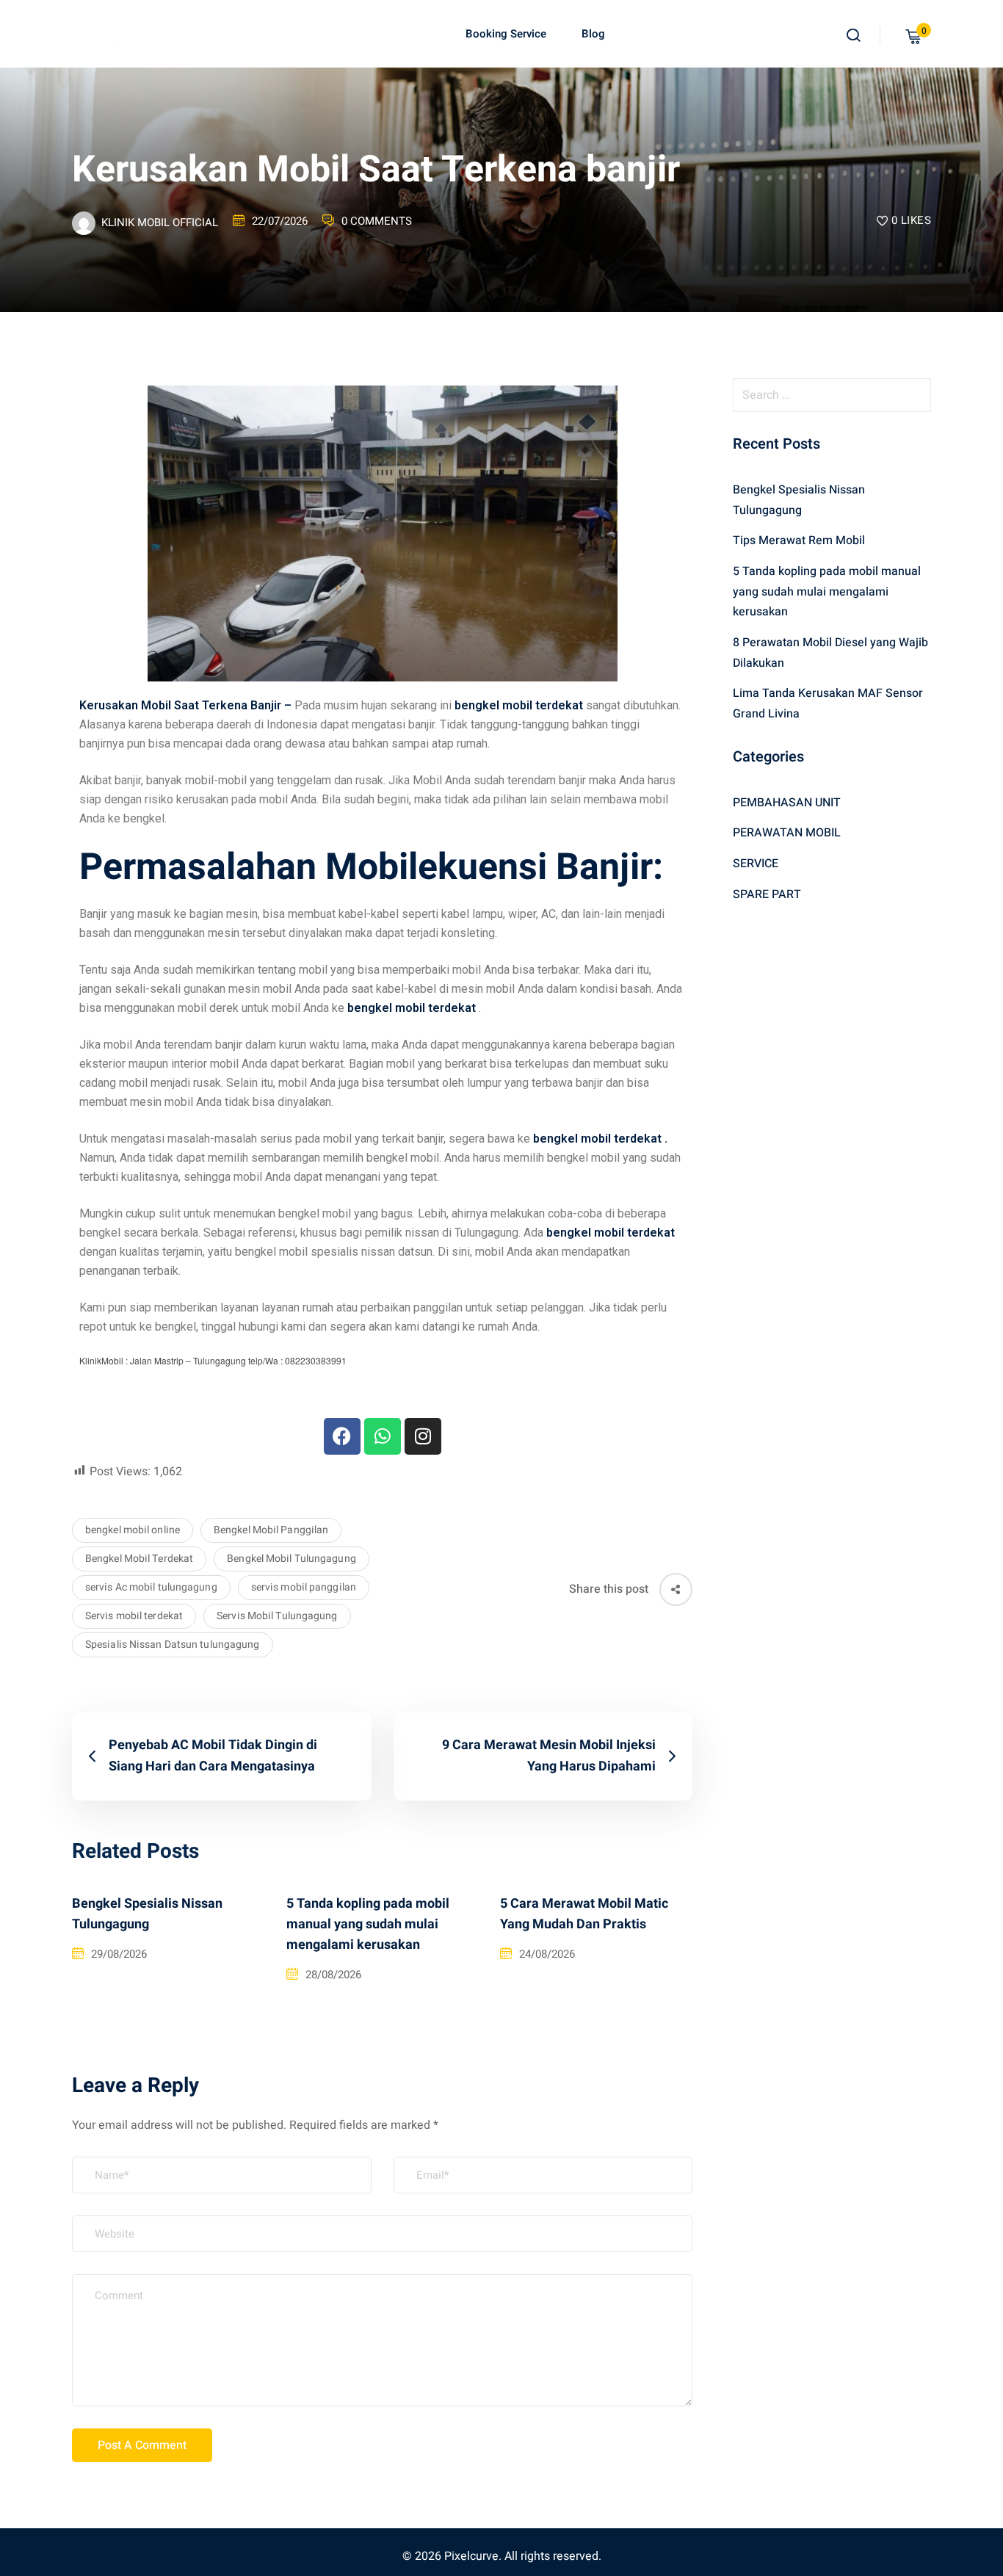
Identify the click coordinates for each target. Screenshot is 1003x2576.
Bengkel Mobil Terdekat (139, 1559)
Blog (593, 34)
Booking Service (506, 34)
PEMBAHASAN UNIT (787, 803)
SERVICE (756, 864)
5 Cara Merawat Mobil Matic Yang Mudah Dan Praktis (584, 1914)
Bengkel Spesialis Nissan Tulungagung (147, 1914)
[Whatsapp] (383, 1436)
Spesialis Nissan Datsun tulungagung (173, 1645)
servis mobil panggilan (304, 1587)
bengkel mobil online (133, 1530)
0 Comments (377, 221)
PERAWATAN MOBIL (787, 833)
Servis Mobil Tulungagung (277, 1616)
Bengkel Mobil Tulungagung (292, 1559)
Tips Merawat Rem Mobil (799, 540)
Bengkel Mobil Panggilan (271, 1530)
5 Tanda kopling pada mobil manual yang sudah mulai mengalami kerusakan (368, 1924)
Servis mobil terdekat (134, 1616)
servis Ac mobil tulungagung (151, 1587)
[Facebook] (342, 1436)
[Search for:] (832, 395)
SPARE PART (767, 894)
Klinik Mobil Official (160, 222)
